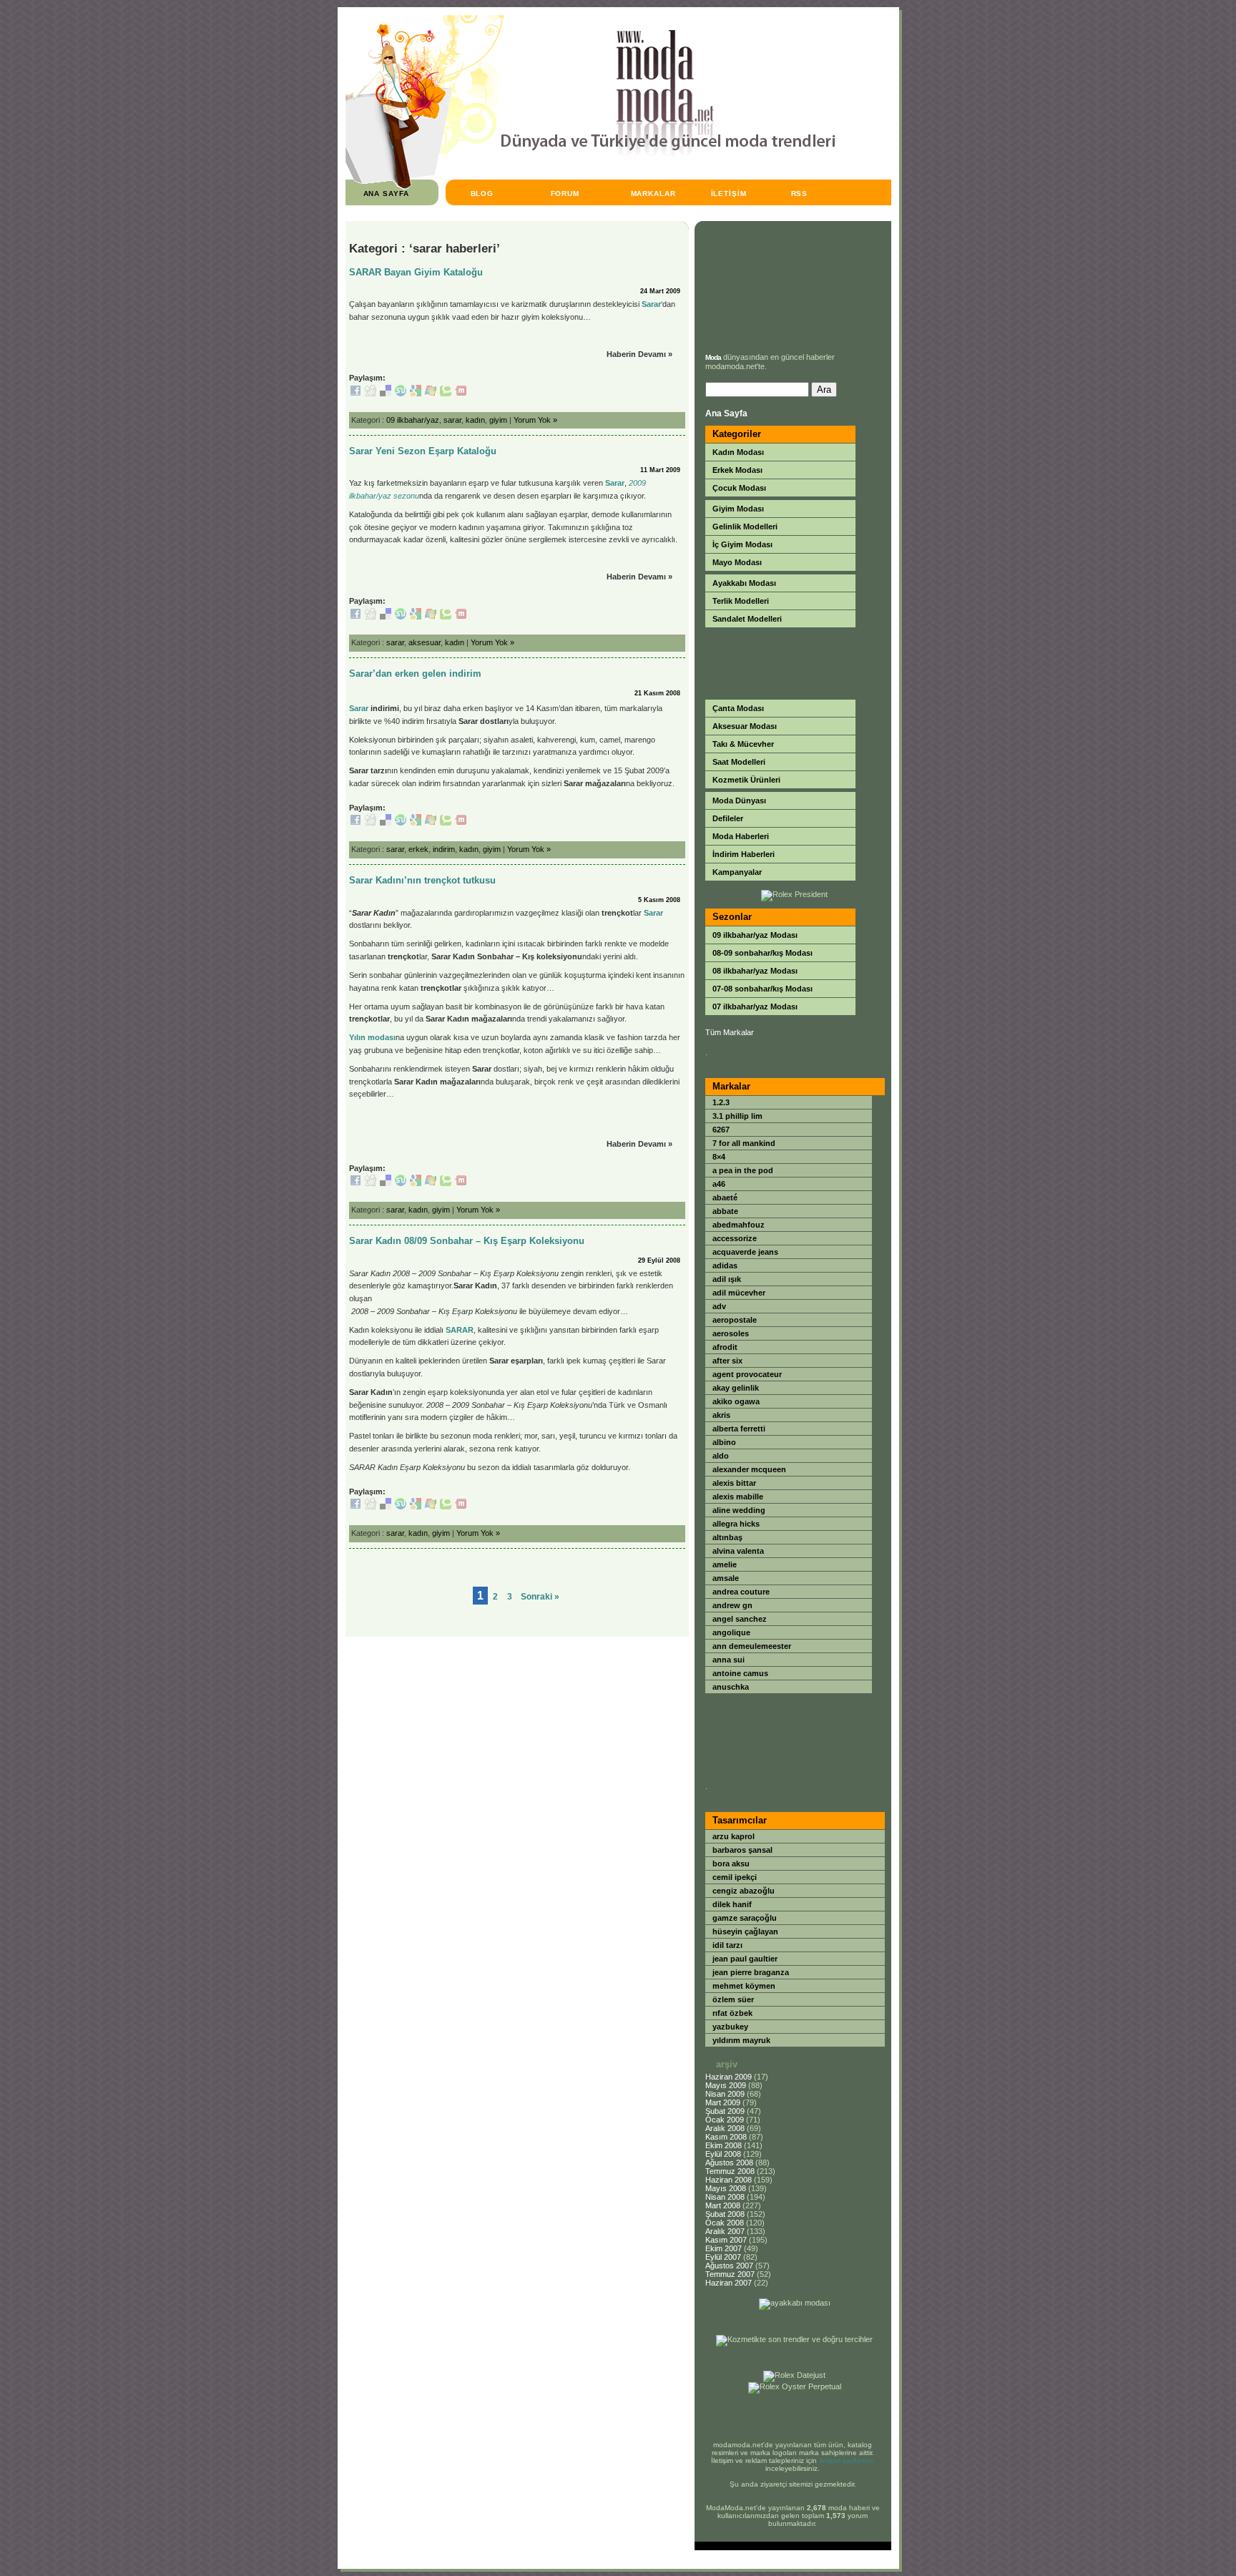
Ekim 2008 (724, 2145)
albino (724, 1442)
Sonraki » (540, 1597)
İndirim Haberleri (744, 854)
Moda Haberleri (741, 836)
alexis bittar (734, 1483)
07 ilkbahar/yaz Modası (755, 1007)
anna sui (729, 1660)
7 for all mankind (744, 1143)
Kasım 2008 (726, 2137)
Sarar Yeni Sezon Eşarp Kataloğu (423, 451)
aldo (721, 1456)
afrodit (725, 1347)
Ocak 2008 (725, 2223)
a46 (719, 1184)
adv (719, 1306)
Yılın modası (372, 1037)
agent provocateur (747, 1374)
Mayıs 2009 (726, 2085)
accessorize (735, 1238)
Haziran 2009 (729, 2077)
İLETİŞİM (729, 194)
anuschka (731, 1687)
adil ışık (727, 1279)
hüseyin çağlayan (745, 1931)
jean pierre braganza (751, 1972)
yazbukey (730, 2027)
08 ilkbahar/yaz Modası (755, 971)
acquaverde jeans (745, 1252)
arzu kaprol (734, 1836)
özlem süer (733, 1999)
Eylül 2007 (723, 2257)
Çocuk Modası (739, 488)
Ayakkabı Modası (744, 583)
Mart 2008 (723, 2205)
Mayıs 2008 (726, 2188)
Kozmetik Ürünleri (746, 780)
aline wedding (739, 1510)
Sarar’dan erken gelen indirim (415, 674)
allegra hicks (736, 1524)
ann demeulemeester (752, 1646)
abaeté (725, 1198)
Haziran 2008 (729, 2180)
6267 (721, 1130)
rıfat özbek (732, 2013)
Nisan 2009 (725, 2094)
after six (727, 1361)
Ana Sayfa (726, 413)
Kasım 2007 (726, 2240)
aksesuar (425, 642)
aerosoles (731, 1333)
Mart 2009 (723, 2102)
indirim (444, 849)
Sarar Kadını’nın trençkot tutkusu (422, 880)
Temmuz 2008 (730, 2171)
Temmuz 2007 (730, 2274)
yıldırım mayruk (741, 2040)
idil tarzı (727, 1945)
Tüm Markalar (730, 1032)
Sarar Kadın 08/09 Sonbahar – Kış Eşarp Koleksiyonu (467, 1241)
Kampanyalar (737, 872)
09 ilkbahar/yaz (413, 420)
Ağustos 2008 (729, 2163)
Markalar (731, 1086)
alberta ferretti (739, 1429)
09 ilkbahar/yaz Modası (755, 935)
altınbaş (727, 1537)
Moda (713, 357)
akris (721, 1415)
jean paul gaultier (745, 1959)
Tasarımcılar (740, 1820)
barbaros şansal (742, 1850)
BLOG (482, 194)
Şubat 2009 (725, 2111)
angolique (731, 1632)
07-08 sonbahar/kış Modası (762, 989)
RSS (800, 194)
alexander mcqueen (749, 1469)
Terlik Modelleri (741, 601)
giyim (498, 420)
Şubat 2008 (725, 2214)
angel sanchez (740, 1619)
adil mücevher (739, 1293)
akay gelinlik (736, 1388)
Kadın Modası (738, 452)
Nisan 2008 (725, 2197)
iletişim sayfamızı (847, 2460)
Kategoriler (737, 434)
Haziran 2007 (729, 2283)
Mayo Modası (737, 562)
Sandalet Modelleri (747, 619)
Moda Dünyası (739, 800)
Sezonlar (732, 917)
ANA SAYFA (387, 194)
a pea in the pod (743, 1170)
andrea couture (741, 1592)
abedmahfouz (739, 1225)
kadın (475, 420)
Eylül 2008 (723, 2154)
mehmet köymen (744, 1986)
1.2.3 (721, 1102)
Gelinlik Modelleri (745, 527)
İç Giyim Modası (742, 544)
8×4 (719, 1157)
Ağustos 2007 (729, 2266)
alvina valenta (738, 1551)
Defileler (728, 818)
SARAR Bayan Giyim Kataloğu (416, 272)
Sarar (651, 304)
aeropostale (735, 1320)
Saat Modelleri (739, 762)
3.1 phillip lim (737, 1116)
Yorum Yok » (535, 420)
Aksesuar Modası (745, 726)
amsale (726, 1578)
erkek (418, 849)
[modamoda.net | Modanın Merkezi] (590, 186)
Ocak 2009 (725, 2120)
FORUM (565, 194)
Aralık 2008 (725, 2128)
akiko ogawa (736, 1401)
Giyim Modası (738, 509)
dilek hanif (732, 1904)
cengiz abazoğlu (744, 1891)
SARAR (460, 1330)
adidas (725, 1265)
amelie (725, 1564)
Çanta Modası (738, 708)
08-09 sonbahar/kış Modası (762, 953)
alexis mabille (738, 1497)
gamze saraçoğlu (745, 1918)
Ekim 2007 (724, 2248)
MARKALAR (654, 194)
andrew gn (732, 1605)
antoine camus (740, 1673)
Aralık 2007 (725, 2231)
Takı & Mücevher (743, 744)
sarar (452, 420)
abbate (725, 1211)
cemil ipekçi (735, 1877)
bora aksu (731, 1864)
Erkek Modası (737, 470)
